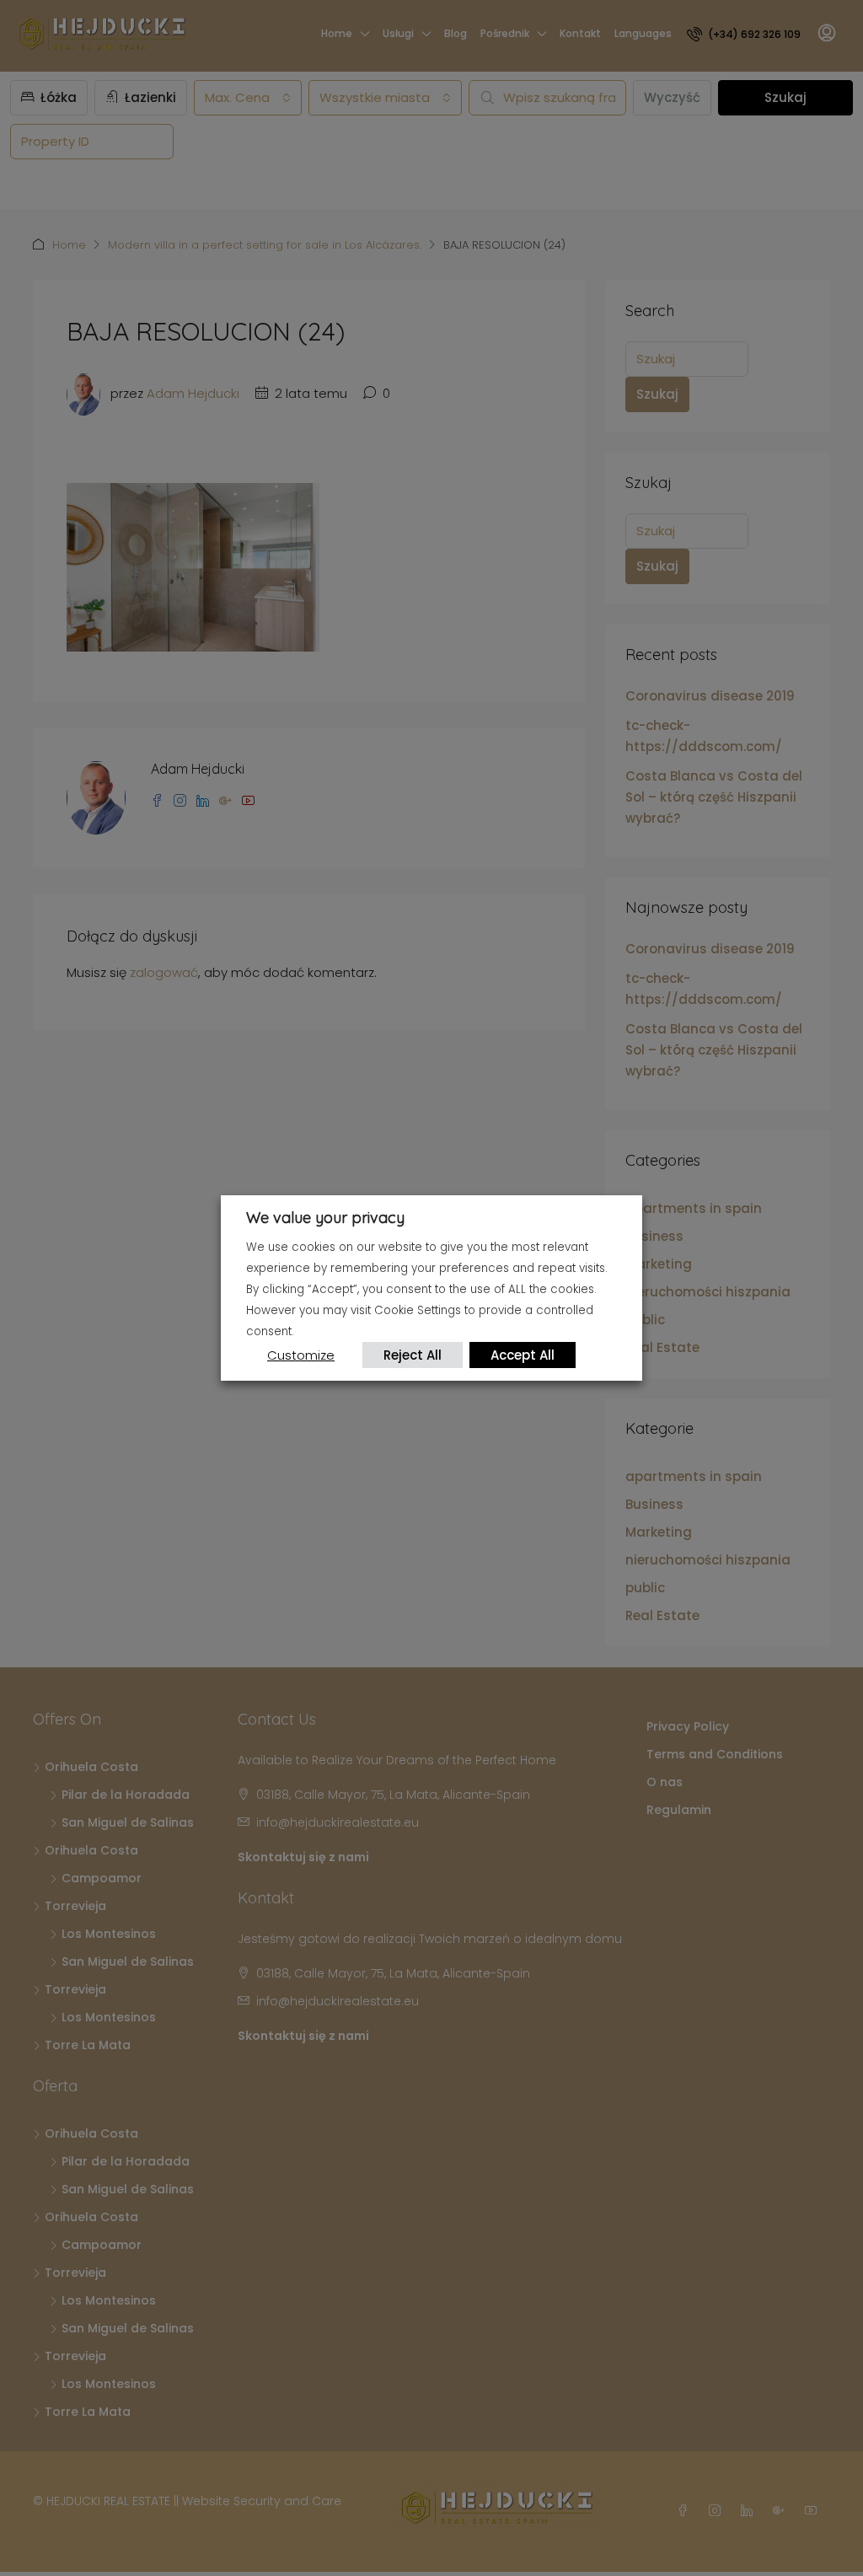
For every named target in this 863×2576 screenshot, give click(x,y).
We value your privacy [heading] (325, 1218)
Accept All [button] (523, 1355)
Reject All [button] (413, 1355)
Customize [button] (301, 1355)
